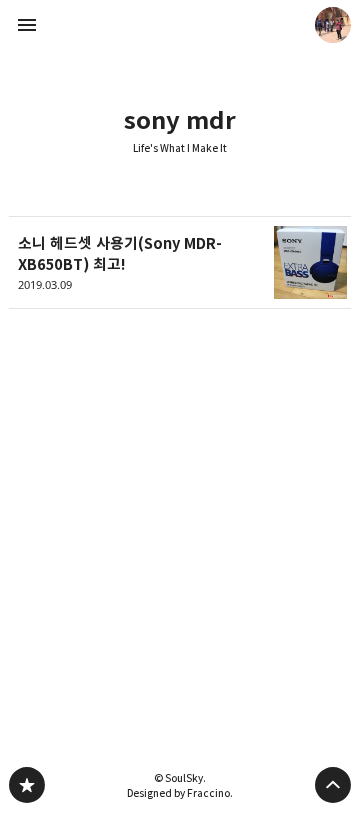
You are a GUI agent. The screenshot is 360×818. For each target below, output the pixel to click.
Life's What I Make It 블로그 (27, 785)
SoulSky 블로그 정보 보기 (333, 25)
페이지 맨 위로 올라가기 (333, 785)
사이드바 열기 (27, 25)
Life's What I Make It (180, 148)
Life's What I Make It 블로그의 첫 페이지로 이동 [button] (180, 25)
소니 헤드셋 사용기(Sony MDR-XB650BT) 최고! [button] (180, 262)
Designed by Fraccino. (180, 793)
